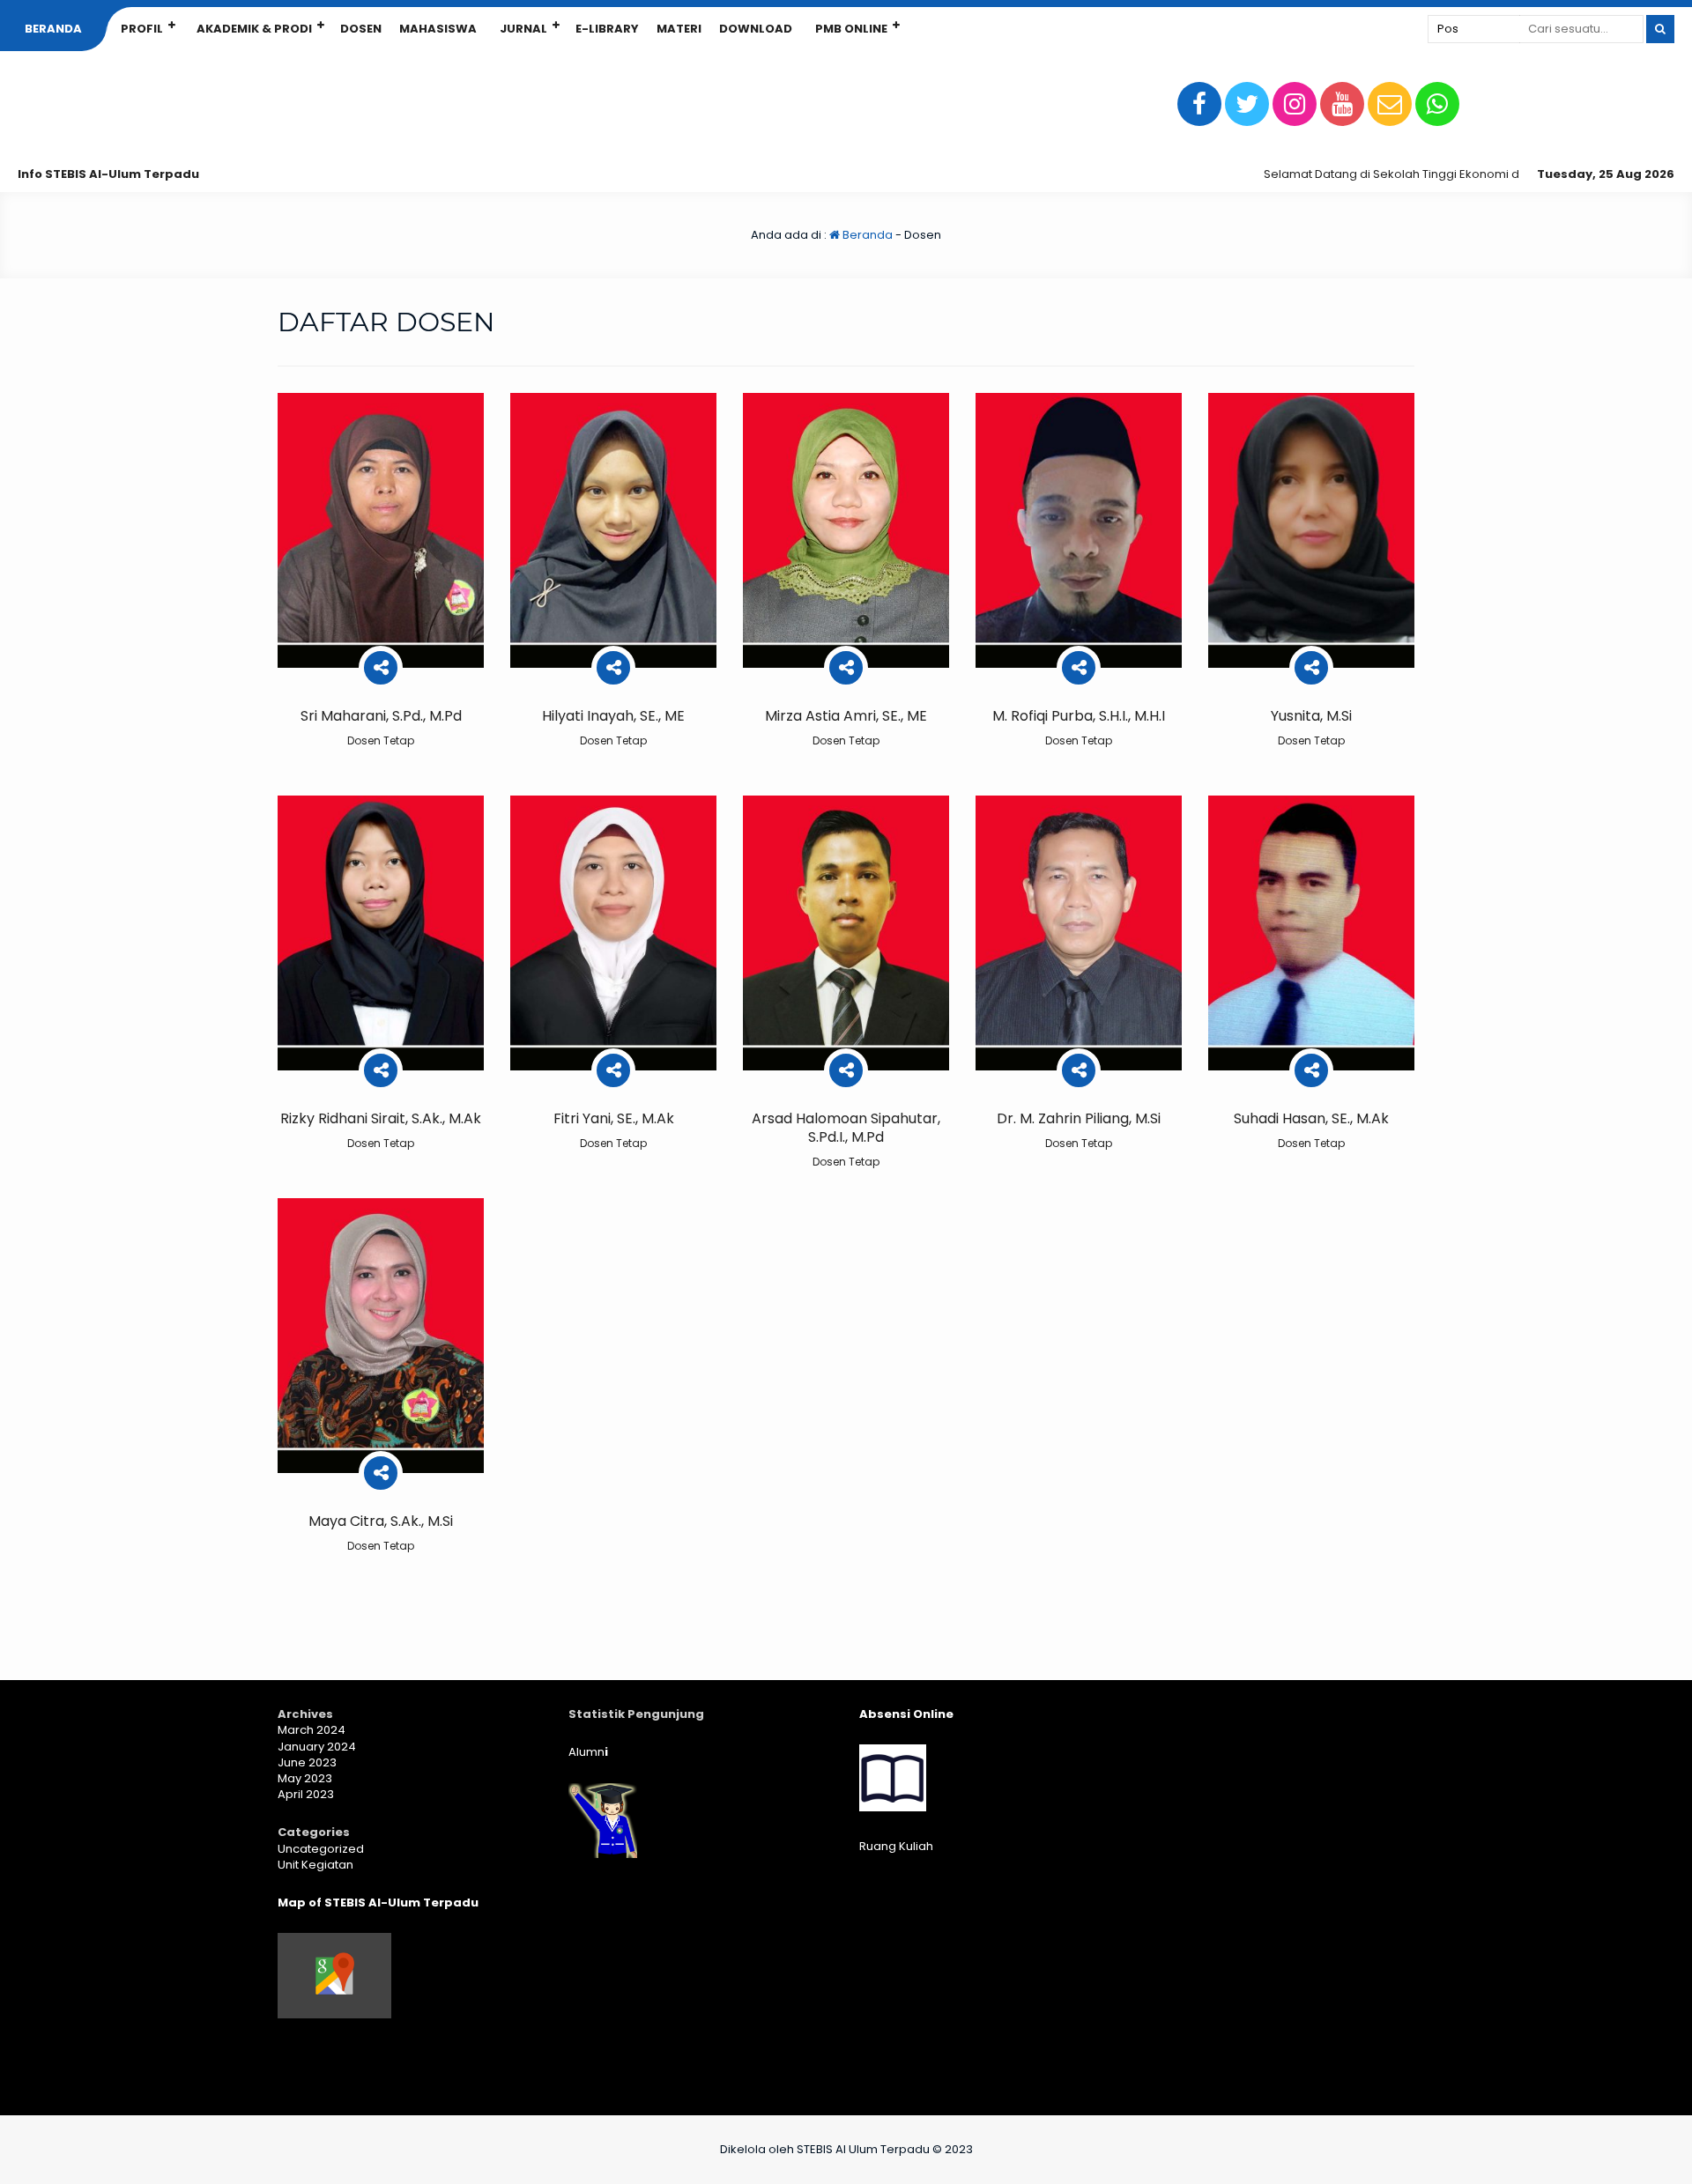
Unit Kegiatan (315, 1865)
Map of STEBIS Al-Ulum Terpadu (378, 1903)
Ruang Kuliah (896, 1846)
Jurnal (523, 29)
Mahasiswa (438, 29)
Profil (142, 29)
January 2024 (317, 1747)
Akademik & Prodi (254, 29)
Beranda (53, 29)
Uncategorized (321, 1849)
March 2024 (312, 1730)
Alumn (588, 1752)
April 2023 (306, 1794)
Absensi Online (906, 1714)
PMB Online (851, 29)
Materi (679, 29)
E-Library (607, 29)
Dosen (361, 29)
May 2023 (305, 1778)
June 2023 (307, 1762)
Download (756, 29)
